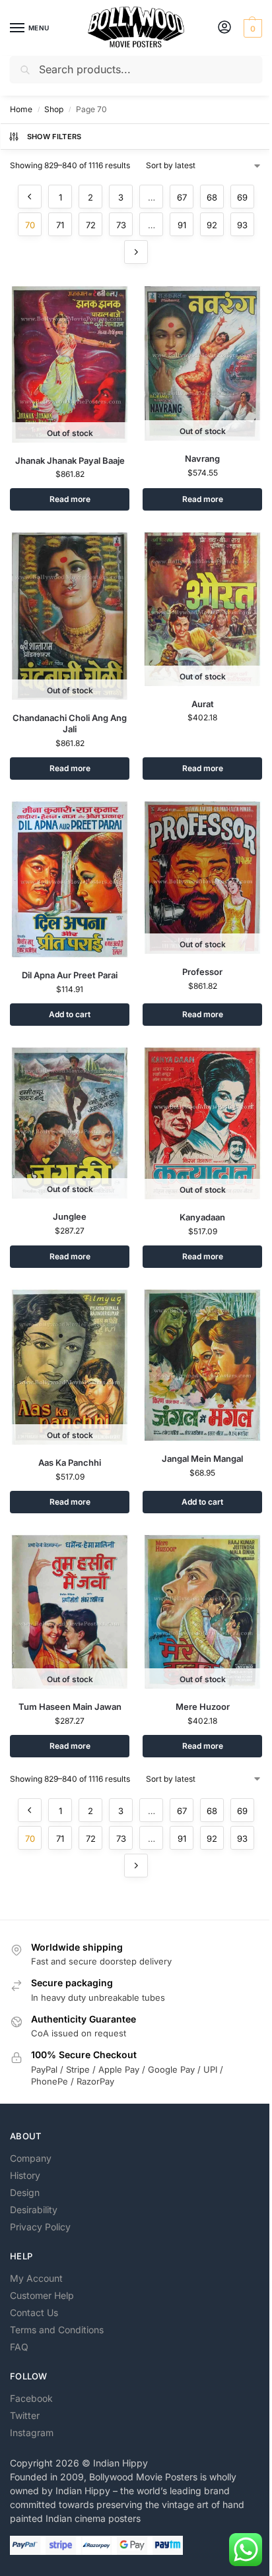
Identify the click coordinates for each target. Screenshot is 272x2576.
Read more (70, 499)
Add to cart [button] (70, 1014)
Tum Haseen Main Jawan (70, 1707)
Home (21, 109)
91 (182, 225)
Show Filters (54, 137)
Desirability (34, 2210)
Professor (202, 972)
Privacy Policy (40, 2227)
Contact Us (34, 2312)
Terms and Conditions (57, 2330)
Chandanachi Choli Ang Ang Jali (70, 723)
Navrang (202, 458)
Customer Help (42, 2295)
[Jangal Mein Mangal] (202, 1365)
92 (212, 225)
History (25, 2175)
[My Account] (224, 28)
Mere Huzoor (203, 1707)
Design (25, 2192)
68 (212, 197)
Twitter (25, 2415)
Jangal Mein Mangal (202, 1459)
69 (242, 197)
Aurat (203, 704)
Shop (54, 109)
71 (60, 225)
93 (242, 225)
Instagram (32, 2433)
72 (91, 225)
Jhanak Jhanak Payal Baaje (70, 460)
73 (121, 225)
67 (182, 197)
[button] (251, 28)
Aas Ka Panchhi (70, 1462)
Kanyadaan (202, 1217)
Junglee (70, 1216)
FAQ (19, 2347)
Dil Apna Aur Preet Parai (70, 975)
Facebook (31, 2398)
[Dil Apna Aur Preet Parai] (70, 879)
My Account (36, 2278)
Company (31, 2158)
